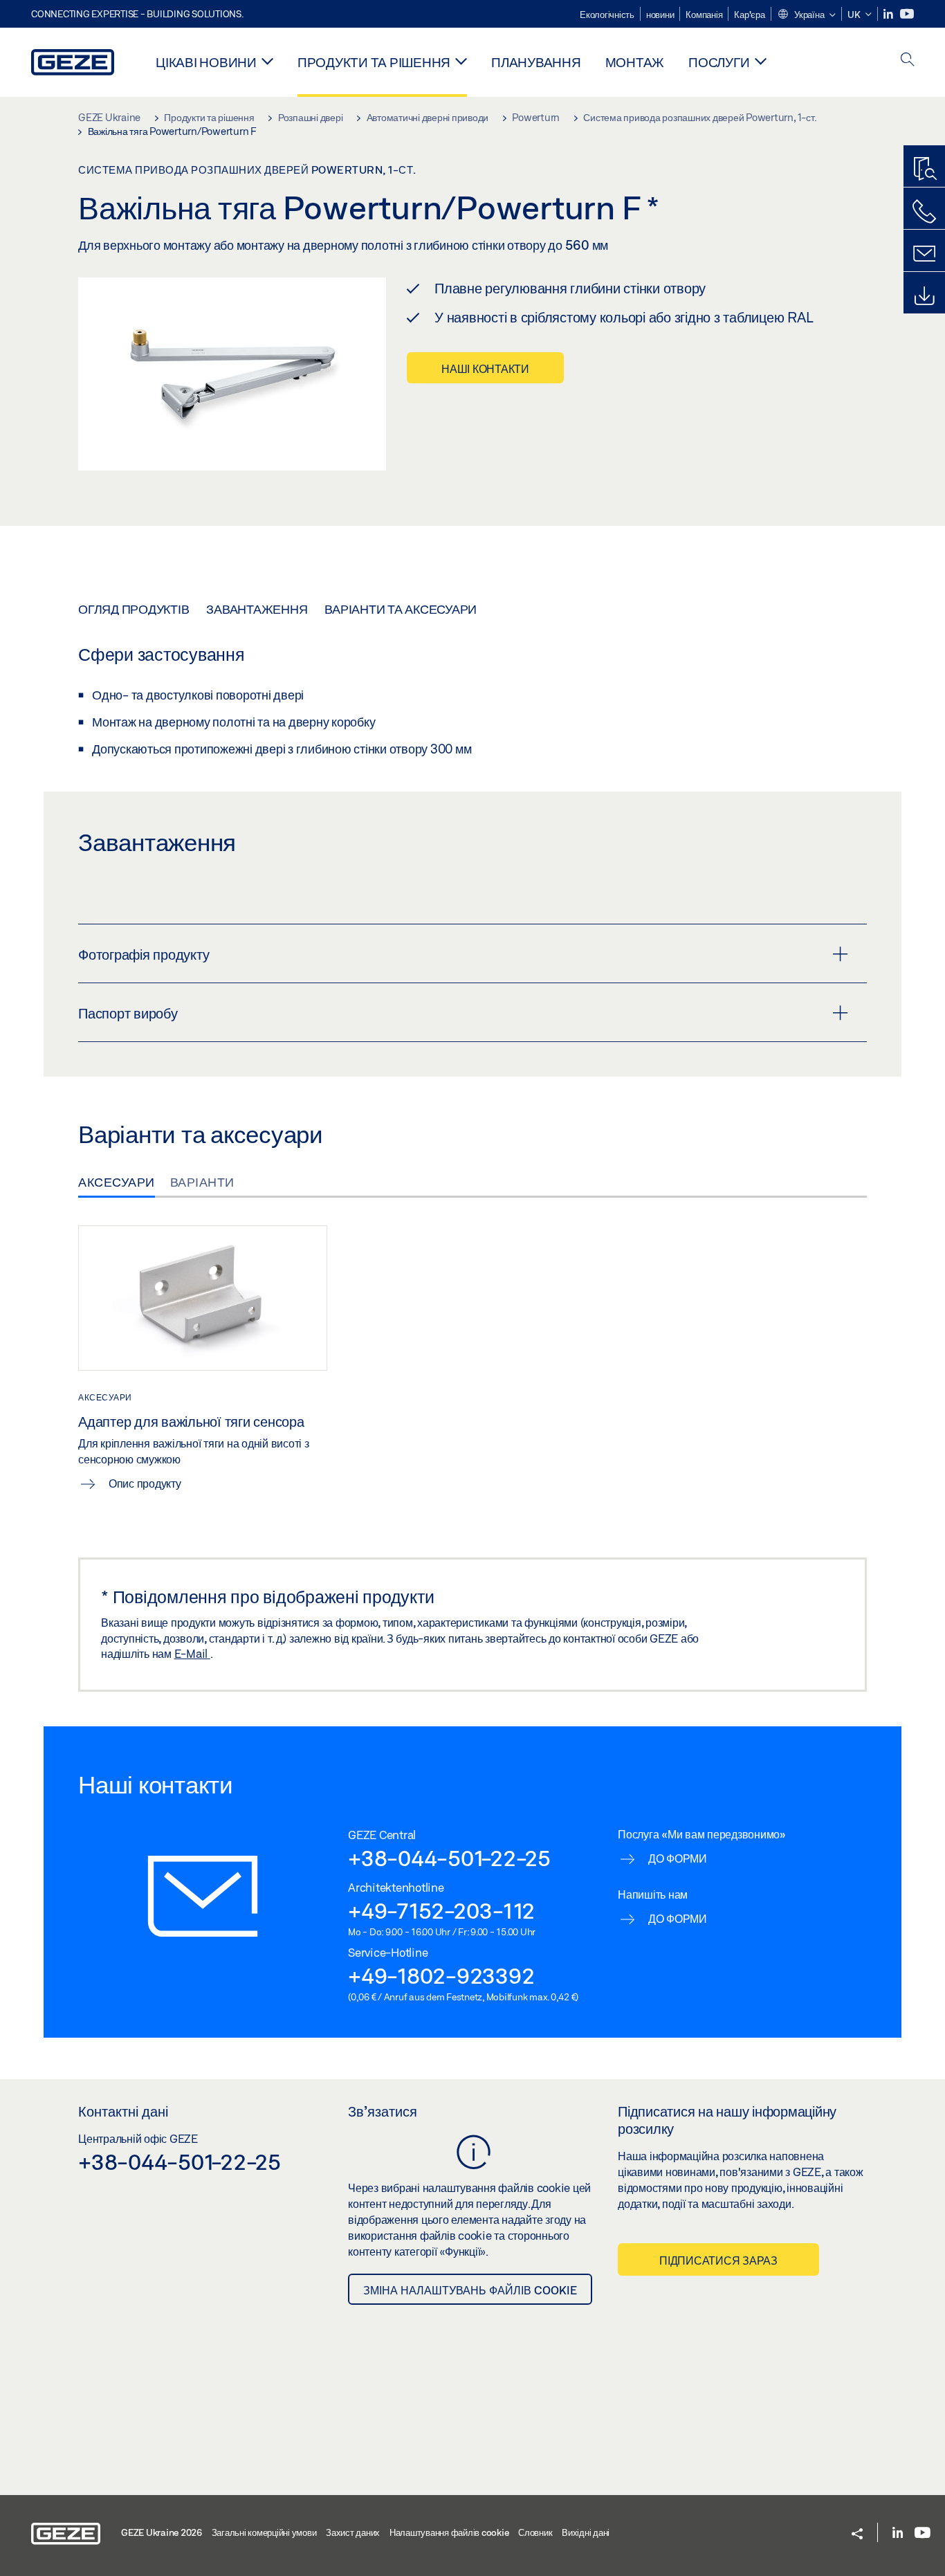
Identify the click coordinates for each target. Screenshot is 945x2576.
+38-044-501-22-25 (449, 1858)
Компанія (704, 15)
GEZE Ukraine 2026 (162, 2532)
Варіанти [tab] (202, 1182)
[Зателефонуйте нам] (924, 212)
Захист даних (353, 2532)
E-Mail (192, 1653)
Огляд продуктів (134, 609)
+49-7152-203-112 (441, 1910)
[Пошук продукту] (924, 170)
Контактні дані (123, 2111)
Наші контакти (485, 368)
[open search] (908, 61)
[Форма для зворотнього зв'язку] (924, 254)
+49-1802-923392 (441, 1975)
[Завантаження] (924, 296)
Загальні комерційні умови (264, 2532)
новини (660, 15)
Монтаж (635, 62)
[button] (806, 15)
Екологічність (607, 15)
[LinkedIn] (889, 14)
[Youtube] (907, 14)
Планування (536, 62)
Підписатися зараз (718, 2260)
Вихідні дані (586, 2532)
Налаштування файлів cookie (449, 2532)
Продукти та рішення (374, 62)
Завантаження (257, 609)
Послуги (719, 62)
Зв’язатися (383, 2111)
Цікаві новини (206, 62)
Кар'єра (749, 15)
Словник (535, 2532)
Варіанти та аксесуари (401, 609)
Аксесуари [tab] (117, 1182)
